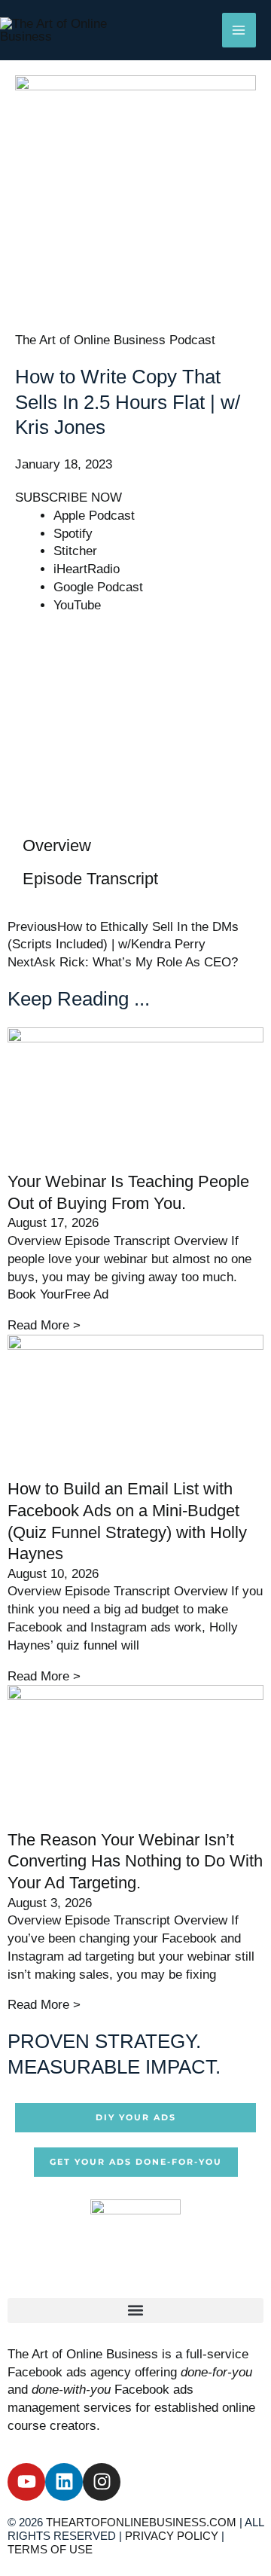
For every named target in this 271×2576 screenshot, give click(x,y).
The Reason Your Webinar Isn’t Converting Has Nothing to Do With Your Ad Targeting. (135, 1861)
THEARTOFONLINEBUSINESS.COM (141, 2522)
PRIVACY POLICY (172, 2536)
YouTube (77, 605)
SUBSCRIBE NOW (69, 497)
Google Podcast (98, 587)
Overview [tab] (57, 845)
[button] (135, 2310)
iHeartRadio (87, 569)
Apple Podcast (94, 516)
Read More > (44, 1325)
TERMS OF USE (50, 2549)
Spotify (73, 534)
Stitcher (75, 551)
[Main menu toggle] (239, 30)
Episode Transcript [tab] (90, 879)
